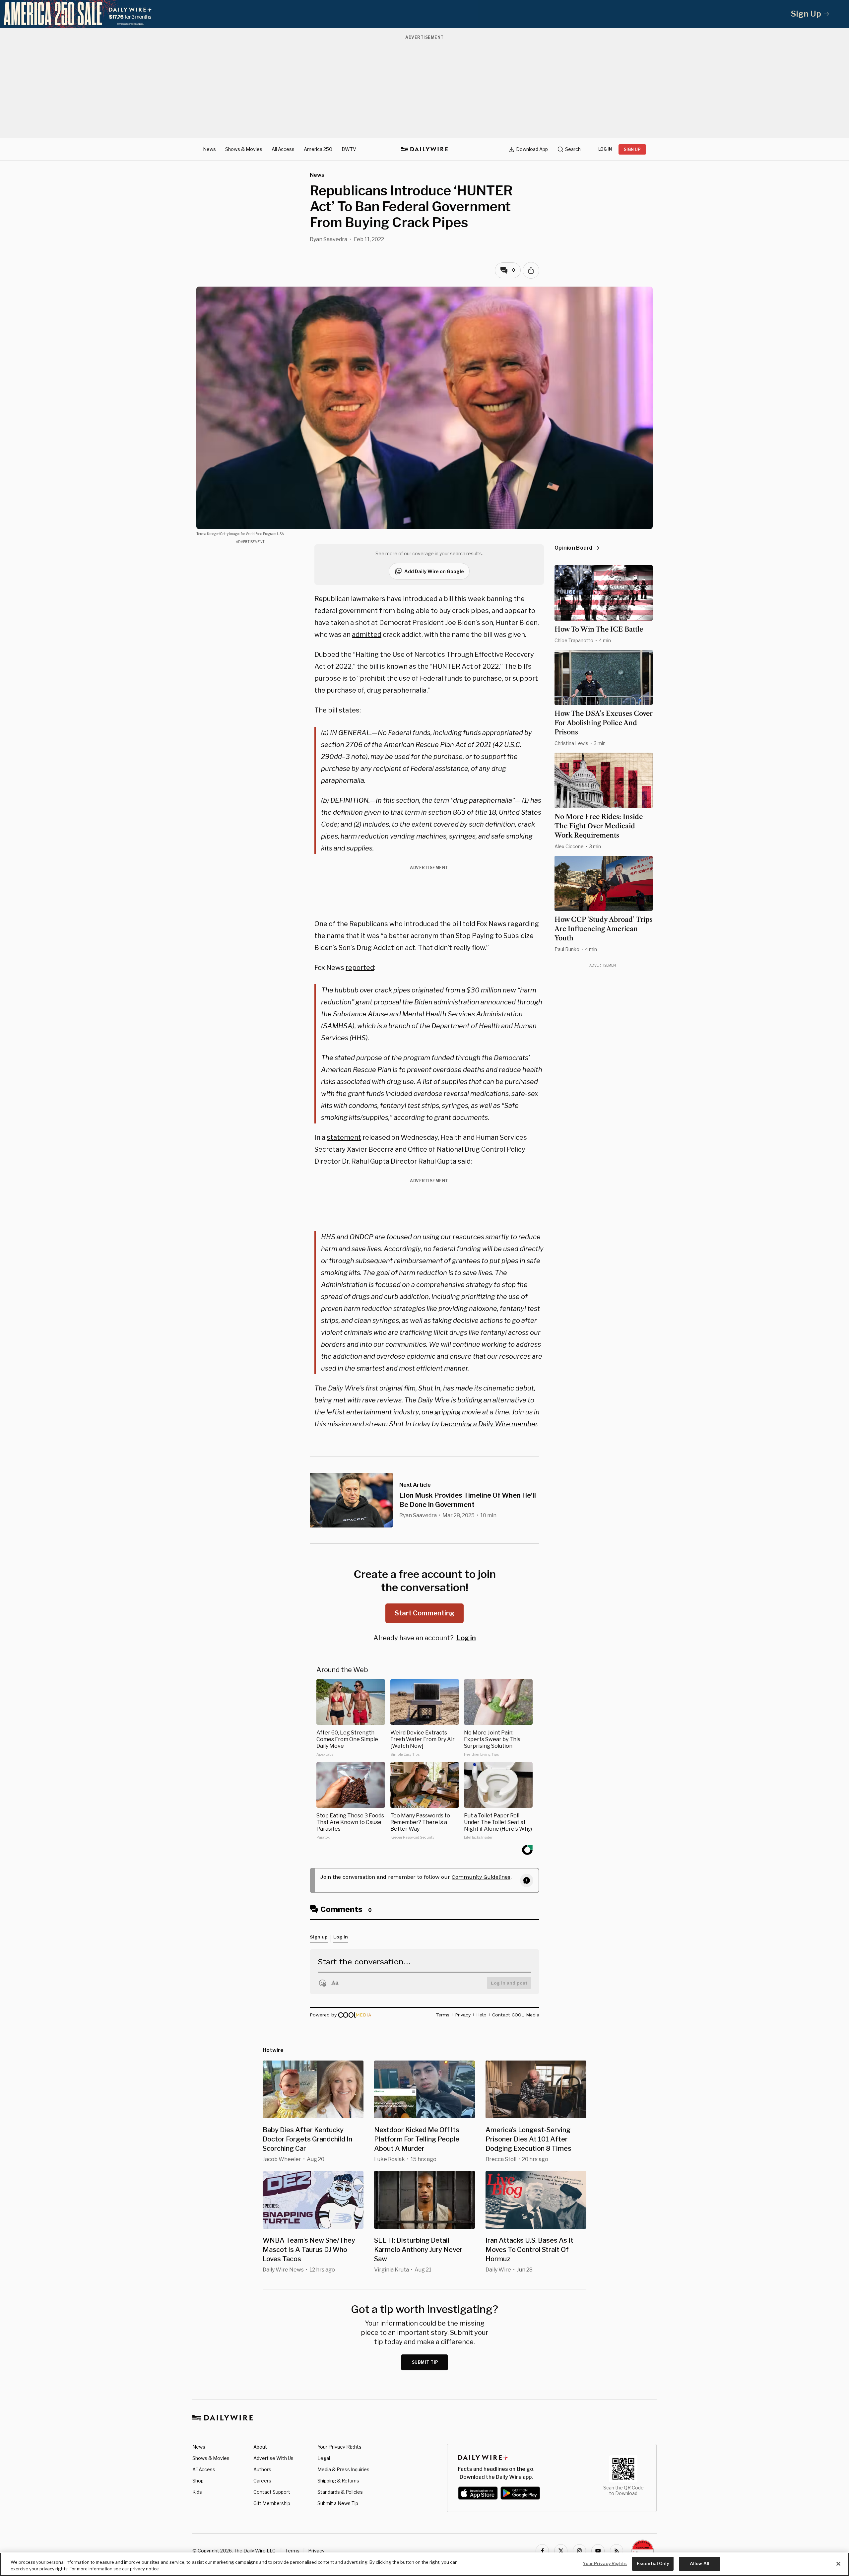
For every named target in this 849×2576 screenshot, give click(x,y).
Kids (197, 2492)
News (209, 149)
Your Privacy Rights (339, 2447)
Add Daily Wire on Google (434, 571)
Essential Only (653, 2563)
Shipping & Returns (338, 2481)
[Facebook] (542, 2551)
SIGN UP (632, 149)
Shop (198, 2481)
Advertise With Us (273, 2458)
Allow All (700, 2563)
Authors (262, 2469)
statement (344, 1137)
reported (360, 968)
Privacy (316, 2551)
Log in (466, 1638)
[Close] (838, 2564)
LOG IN (605, 149)
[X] (561, 2551)
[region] (424, 2564)
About (260, 2447)
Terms (292, 2551)
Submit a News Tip (338, 2503)
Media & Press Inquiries (343, 2469)
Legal (324, 2458)
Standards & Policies (340, 2492)
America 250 (318, 149)
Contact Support (272, 2492)
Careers (262, 2481)
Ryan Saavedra (328, 239)
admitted (367, 635)
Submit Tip (425, 2362)
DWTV (349, 149)
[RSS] (617, 2551)
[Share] (531, 270)
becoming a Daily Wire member (489, 1424)
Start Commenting (424, 1613)
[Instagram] (579, 2551)
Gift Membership (272, 2503)
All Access (283, 149)
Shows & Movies (244, 149)
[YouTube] (598, 2551)
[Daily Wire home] (424, 149)
